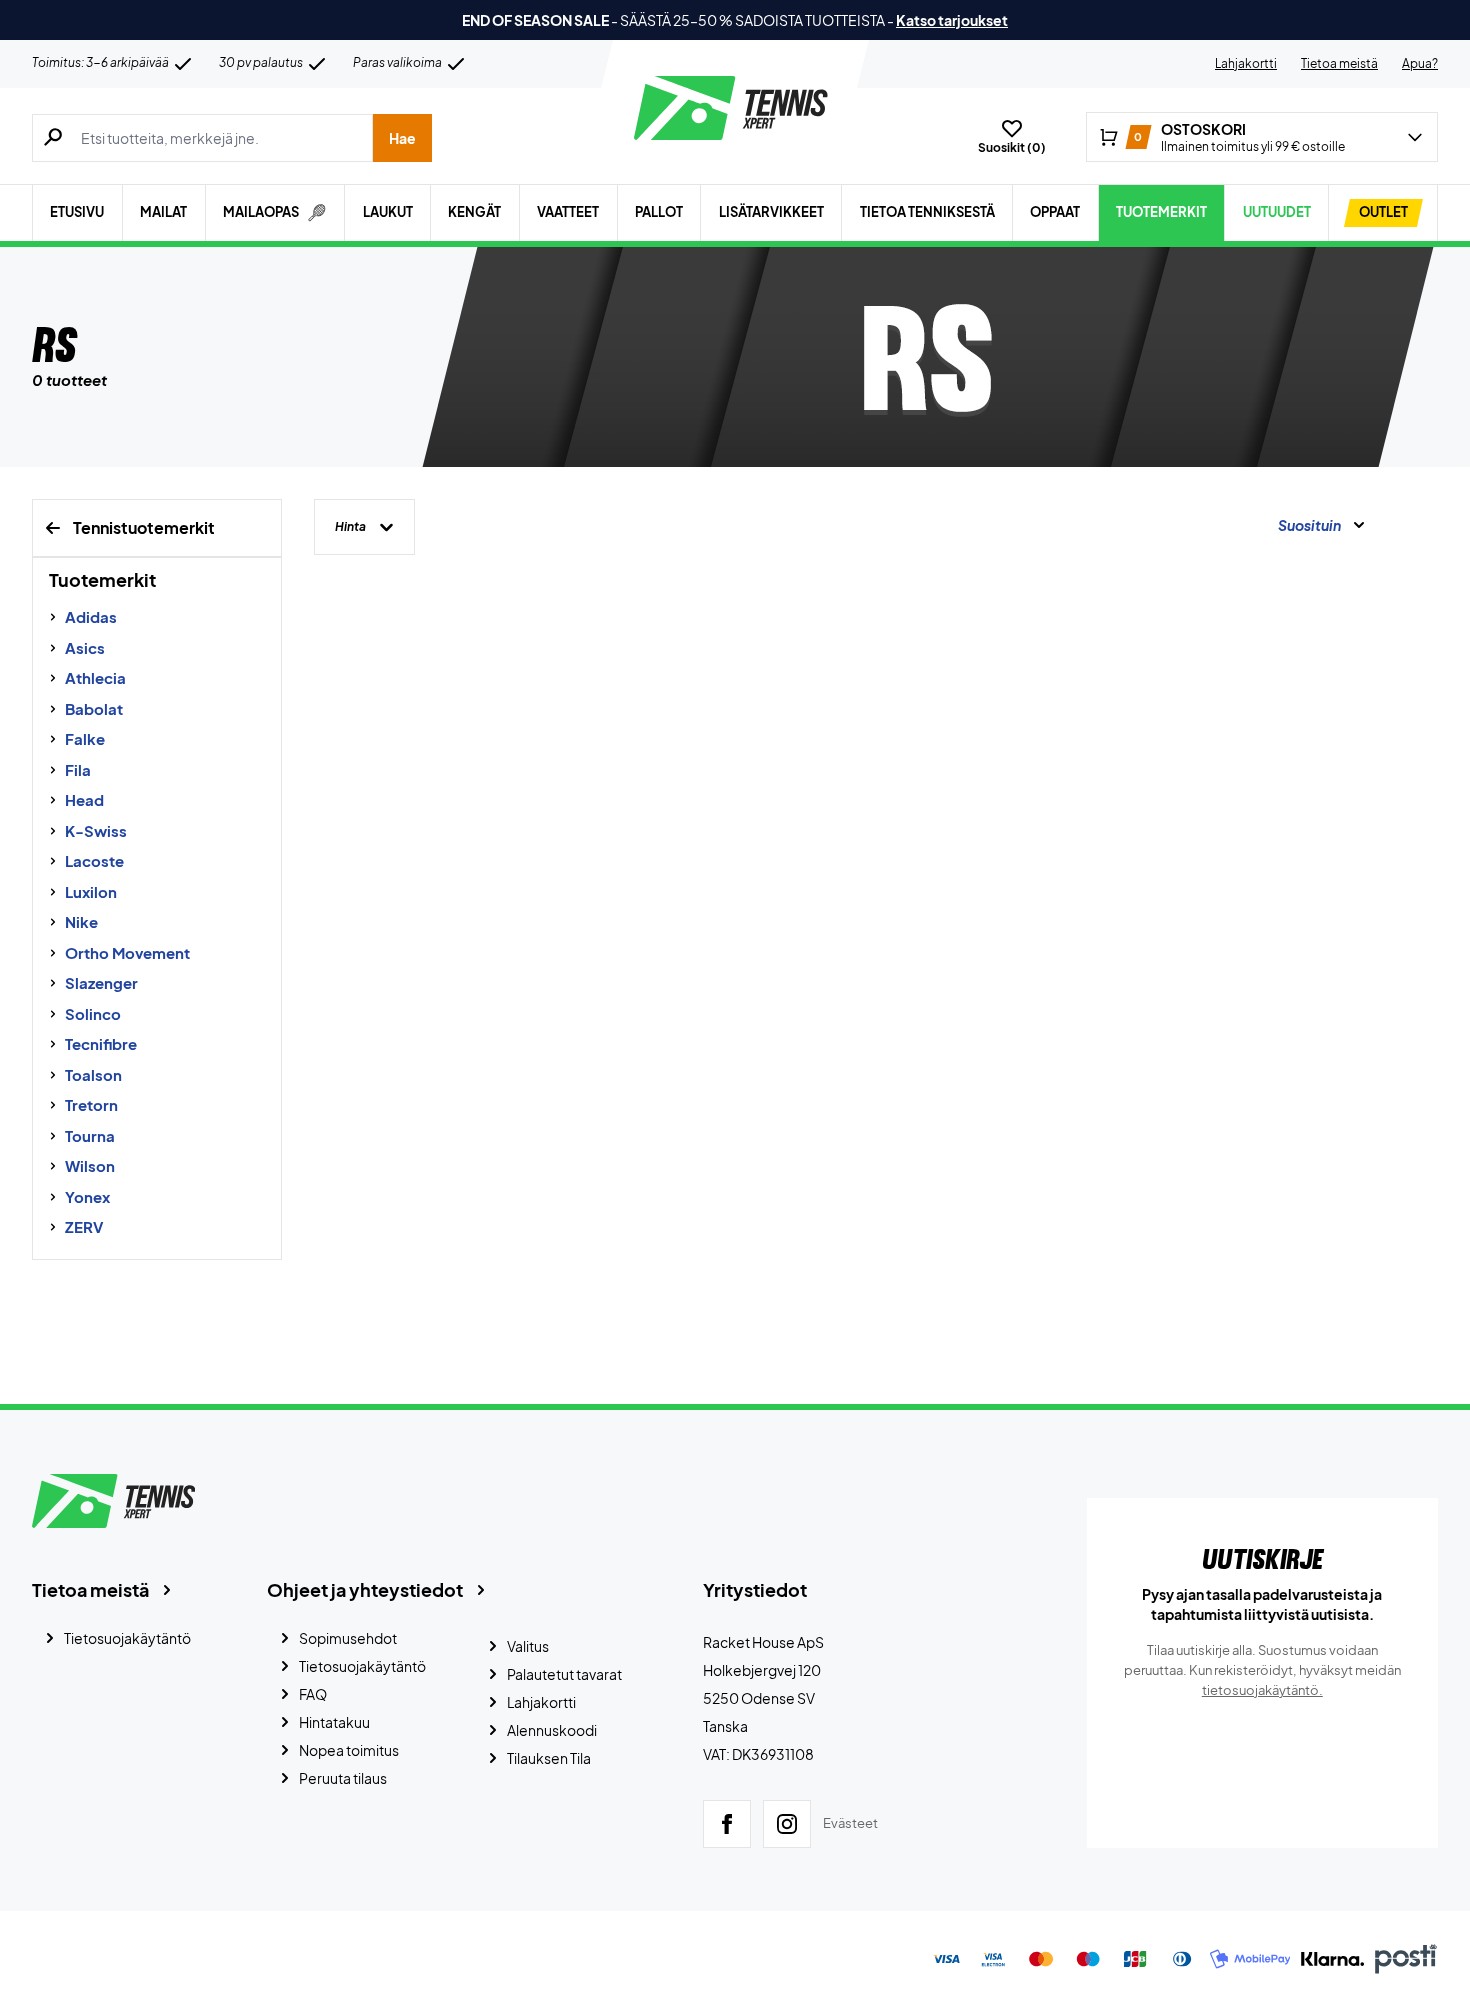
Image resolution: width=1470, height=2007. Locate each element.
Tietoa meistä (1339, 63)
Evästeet (850, 1823)
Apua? (1420, 63)
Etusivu (77, 212)
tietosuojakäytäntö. (1262, 1690)
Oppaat (1055, 212)
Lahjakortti (1246, 63)
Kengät (474, 212)
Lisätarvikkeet (771, 212)
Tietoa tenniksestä (927, 212)
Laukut (388, 212)
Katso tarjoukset (952, 20)
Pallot (659, 212)
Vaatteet (568, 212)
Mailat (163, 212)
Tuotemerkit (1161, 212)
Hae (402, 138)
